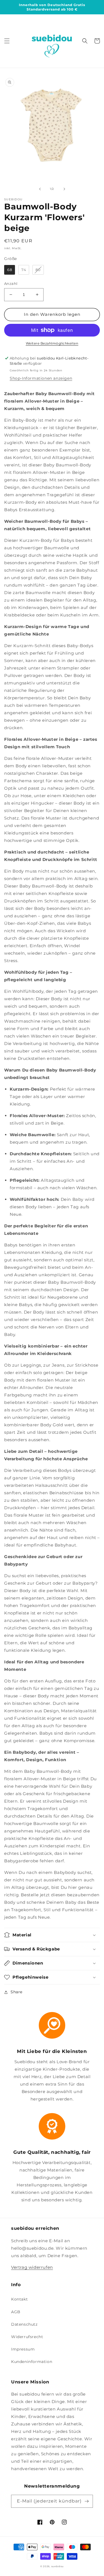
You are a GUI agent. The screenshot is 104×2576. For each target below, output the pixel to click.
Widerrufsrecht (27, 2337)
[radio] (10, 270)
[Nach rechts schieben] (64, 189)
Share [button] (17, 1992)
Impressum (23, 2349)
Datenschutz (24, 2324)
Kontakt (19, 2299)
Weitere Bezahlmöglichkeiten (52, 343)
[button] (7, 41)
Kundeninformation (32, 2362)
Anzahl (11, 283)
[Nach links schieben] (40, 189)
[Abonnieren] (87, 2501)
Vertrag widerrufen (32, 2267)
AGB (16, 2312)
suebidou (58, 2566)
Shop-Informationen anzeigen (41, 378)
